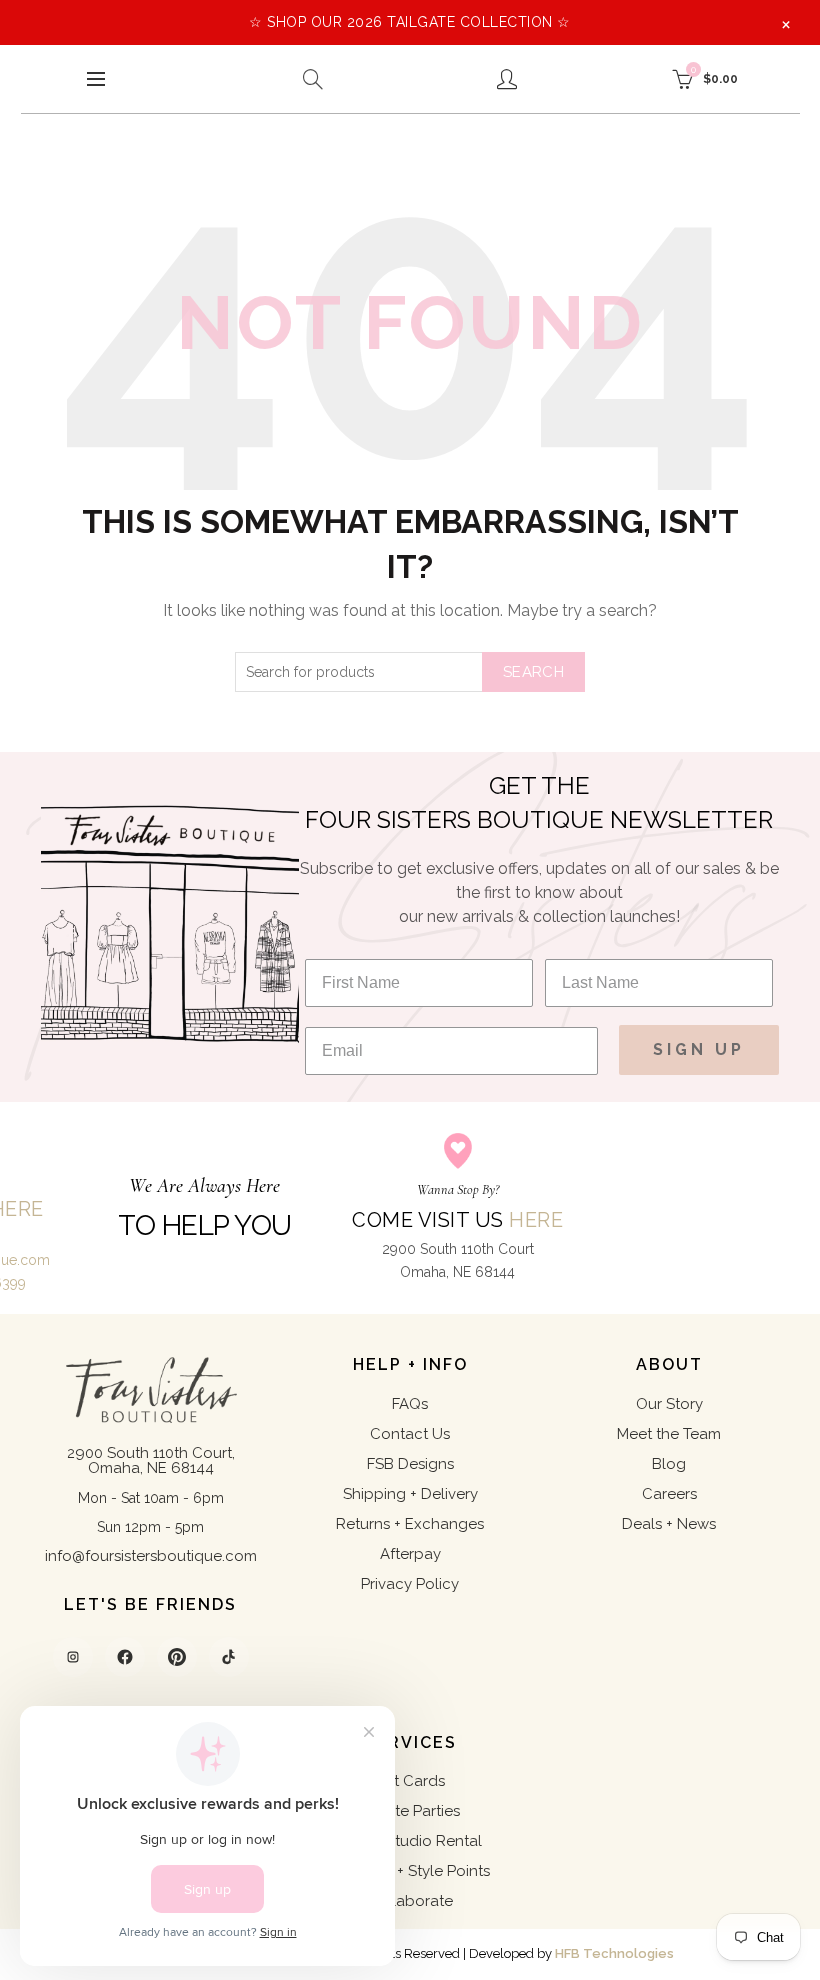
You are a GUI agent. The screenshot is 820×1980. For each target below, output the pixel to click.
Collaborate (410, 1901)
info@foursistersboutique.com (151, 1556)
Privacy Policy (410, 1584)
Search (533, 672)
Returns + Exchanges (410, 1524)
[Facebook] (125, 1657)
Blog (669, 1464)
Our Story (669, 1404)
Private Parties (410, 1811)
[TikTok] (229, 1657)
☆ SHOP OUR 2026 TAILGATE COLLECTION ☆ (410, 22)
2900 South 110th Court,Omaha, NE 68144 (151, 1460)
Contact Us (410, 1434)
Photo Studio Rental (410, 1841)
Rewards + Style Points (410, 1871)
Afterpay (410, 1554)
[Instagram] (73, 1657)
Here (536, 1220)
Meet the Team (669, 1434)
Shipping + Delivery (410, 1494)
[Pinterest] (177, 1657)
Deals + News (669, 1524)
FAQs (410, 1404)
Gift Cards (410, 1781)
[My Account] (507, 79)
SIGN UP (699, 1049)
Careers (669, 1494)
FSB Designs (410, 1464)
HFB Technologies (614, 1953)
